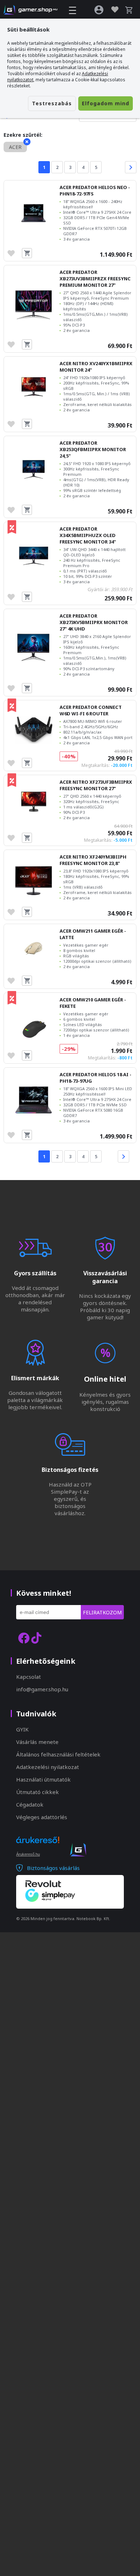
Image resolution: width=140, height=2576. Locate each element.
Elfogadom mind (106, 103)
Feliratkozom (102, 1612)
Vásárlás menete (37, 1742)
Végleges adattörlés (42, 1817)
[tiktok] (36, 1638)
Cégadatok (30, 1804)
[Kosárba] (27, 253)
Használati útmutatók (43, 1779)
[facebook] (24, 1638)
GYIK (22, 1729)
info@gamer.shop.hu (42, 1689)
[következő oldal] (131, 167)
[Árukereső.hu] (38, 1846)
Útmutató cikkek (38, 1792)
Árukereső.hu (28, 1854)
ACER (15, 147)
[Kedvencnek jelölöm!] (13, 253)
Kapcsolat (29, 1677)
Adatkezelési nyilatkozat (48, 1767)
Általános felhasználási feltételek (58, 1754)
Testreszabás (52, 103)
